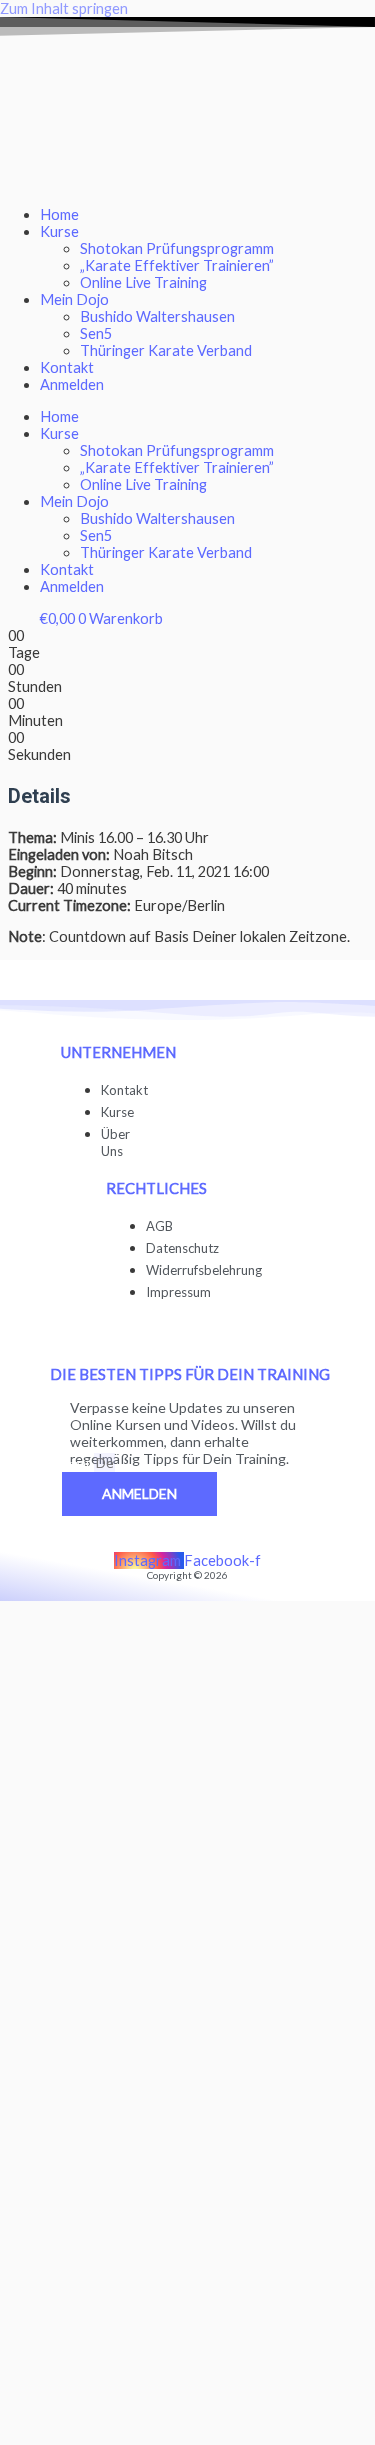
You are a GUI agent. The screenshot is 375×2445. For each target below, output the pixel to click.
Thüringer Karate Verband (166, 350)
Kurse (59, 231)
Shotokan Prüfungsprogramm (177, 248)
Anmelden (72, 384)
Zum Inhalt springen (64, 8)
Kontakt (67, 367)
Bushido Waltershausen (157, 316)
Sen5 (96, 333)
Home (59, 214)
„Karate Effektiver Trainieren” (177, 265)
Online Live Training (143, 282)
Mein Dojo (74, 299)
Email (78, 1463)
